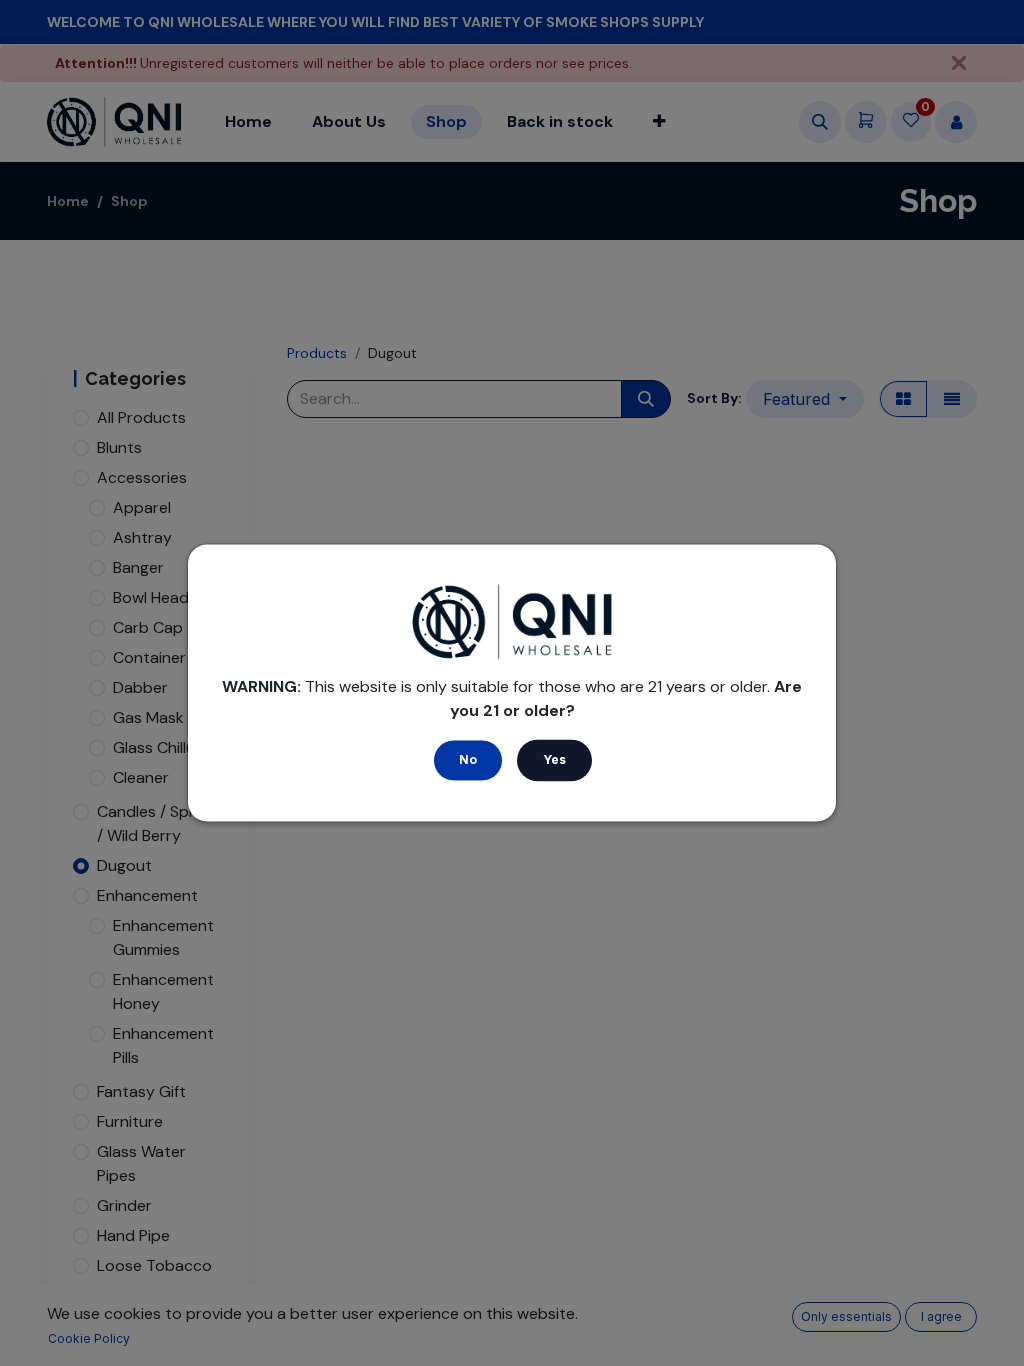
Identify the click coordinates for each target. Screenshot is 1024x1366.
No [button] (468, 760)
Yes (554, 760)
